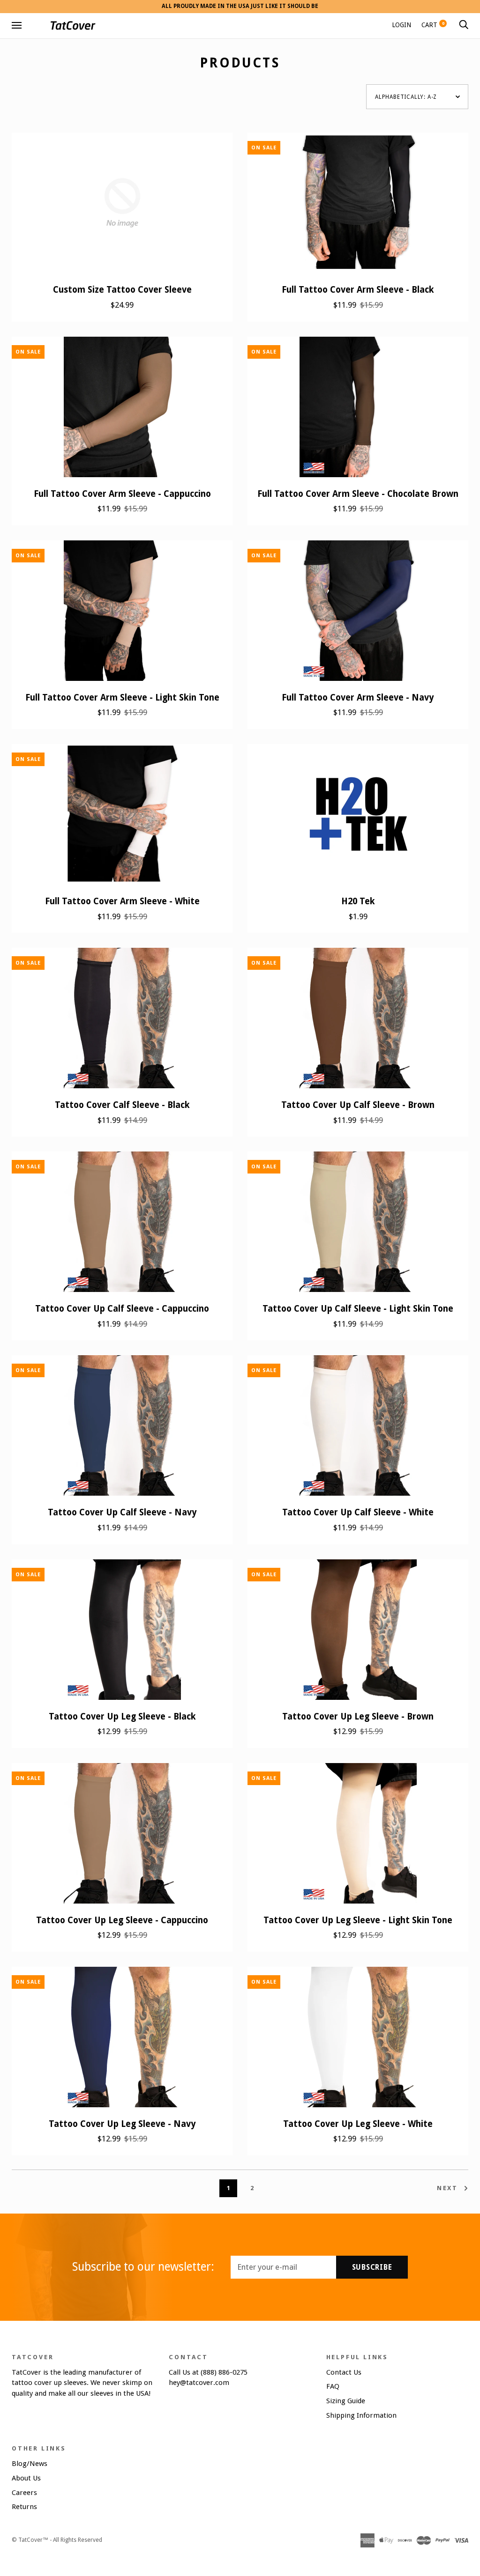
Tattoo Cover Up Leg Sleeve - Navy (122, 2124)
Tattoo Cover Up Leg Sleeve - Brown (358, 1716)
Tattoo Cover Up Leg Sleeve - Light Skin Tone (358, 1920)
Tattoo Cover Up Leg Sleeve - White (358, 2124)
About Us (26, 2478)
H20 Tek (358, 901)
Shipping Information (361, 2415)
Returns (24, 2507)
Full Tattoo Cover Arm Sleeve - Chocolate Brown (358, 494)
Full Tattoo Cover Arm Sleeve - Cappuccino (122, 494)
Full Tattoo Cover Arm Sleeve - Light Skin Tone (122, 698)
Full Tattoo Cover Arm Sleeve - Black (358, 290)
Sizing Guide (346, 2401)
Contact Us (344, 2372)
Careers (24, 2493)
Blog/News (30, 2464)
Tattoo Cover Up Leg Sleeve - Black (122, 1716)
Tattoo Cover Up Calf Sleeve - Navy (122, 1512)
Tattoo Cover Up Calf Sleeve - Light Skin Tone (358, 1309)
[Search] (464, 25)
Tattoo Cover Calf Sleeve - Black (122, 1105)
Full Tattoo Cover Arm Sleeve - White (122, 901)
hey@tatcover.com (199, 2383)
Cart (433, 25)
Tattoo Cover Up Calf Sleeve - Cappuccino (122, 1309)
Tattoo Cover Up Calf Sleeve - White (358, 1512)
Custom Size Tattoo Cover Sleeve (122, 290)
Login (401, 25)
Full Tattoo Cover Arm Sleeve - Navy (358, 698)
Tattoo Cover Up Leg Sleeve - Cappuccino (122, 1920)
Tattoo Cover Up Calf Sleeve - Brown (358, 1105)
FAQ (333, 2386)
